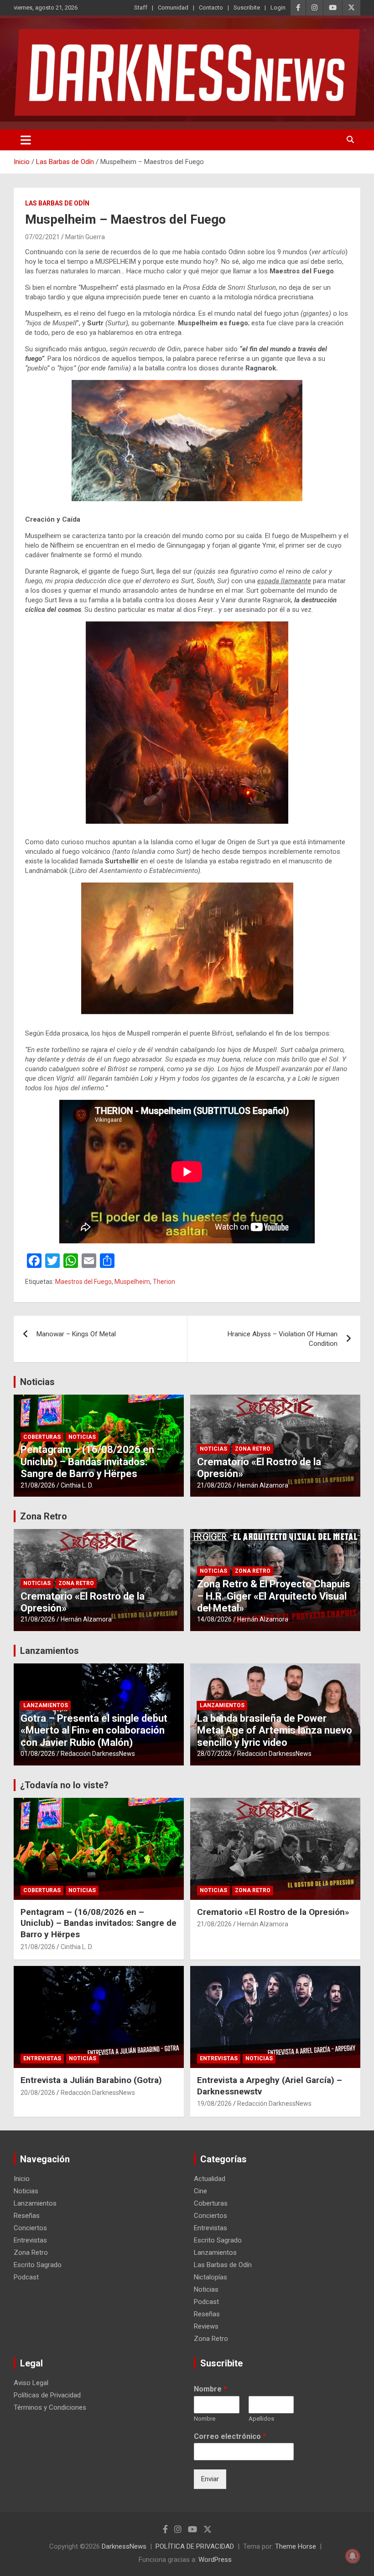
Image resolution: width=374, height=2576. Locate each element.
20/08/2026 (38, 2093)
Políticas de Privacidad (47, 2395)
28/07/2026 (214, 1754)
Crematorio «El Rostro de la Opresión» (273, 1912)
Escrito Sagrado (38, 2265)
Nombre (210, 2389)
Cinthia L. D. (77, 1485)
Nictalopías (210, 2277)
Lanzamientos (49, 1651)
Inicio (22, 2179)
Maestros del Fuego (83, 1282)
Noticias (37, 1382)
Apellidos (261, 2419)
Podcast (26, 2277)
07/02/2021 (42, 237)
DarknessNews (124, 2546)
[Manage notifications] (353, 2556)
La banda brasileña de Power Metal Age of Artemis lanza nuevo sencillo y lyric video (275, 1730)
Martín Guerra (85, 237)
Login (278, 8)
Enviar (210, 2479)
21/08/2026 (38, 1485)
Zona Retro (253, 1449)
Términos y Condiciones (50, 2407)
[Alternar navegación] (26, 140)
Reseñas (27, 2216)
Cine (200, 2191)
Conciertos (30, 2228)
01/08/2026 (38, 1754)
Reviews (206, 2326)
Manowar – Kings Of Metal (76, 1334)
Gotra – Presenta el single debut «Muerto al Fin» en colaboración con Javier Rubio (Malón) (94, 1730)
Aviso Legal (31, 2383)
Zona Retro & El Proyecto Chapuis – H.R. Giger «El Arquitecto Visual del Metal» (274, 1596)
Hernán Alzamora (263, 1485)
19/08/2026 (214, 2104)
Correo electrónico (230, 2436)
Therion (164, 1282)
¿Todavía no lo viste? (64, 1785)
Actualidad (210, 2179)
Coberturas (42, 1437)
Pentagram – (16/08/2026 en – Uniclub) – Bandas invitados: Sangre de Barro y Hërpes (92, 1462)
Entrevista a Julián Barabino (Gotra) (91, 2080)
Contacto (211, 8)
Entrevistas (42, 2058)
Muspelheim (132, 1282)
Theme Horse (296, 2546)
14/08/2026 (214, 1619)
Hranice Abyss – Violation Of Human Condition (283, 1339)
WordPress (215, 2560)
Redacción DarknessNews (98, 1754)
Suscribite (247, 8)
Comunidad (173, 8)
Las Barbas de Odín (57, 203)
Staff (141, 8)
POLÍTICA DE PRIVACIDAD (195, 2546)
